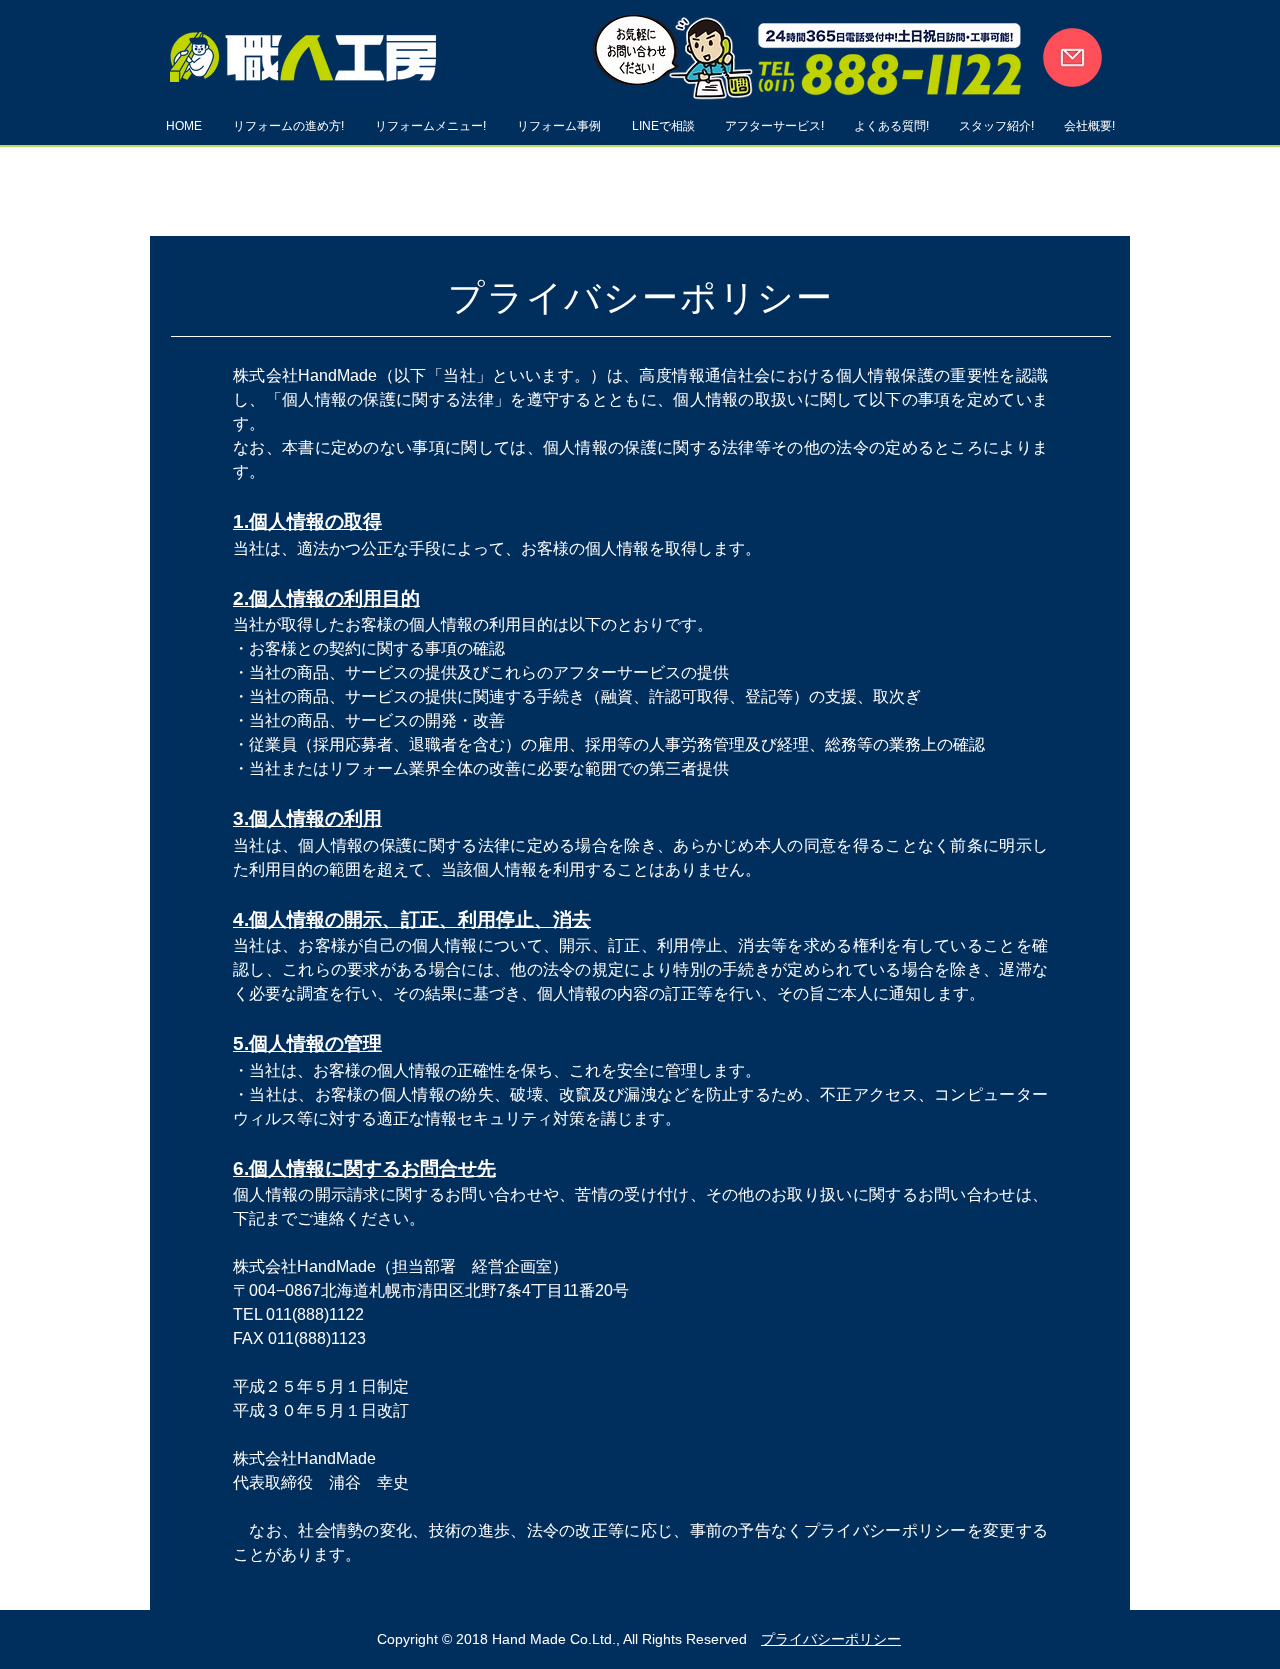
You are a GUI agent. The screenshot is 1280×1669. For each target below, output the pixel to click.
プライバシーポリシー (831, 1639)
